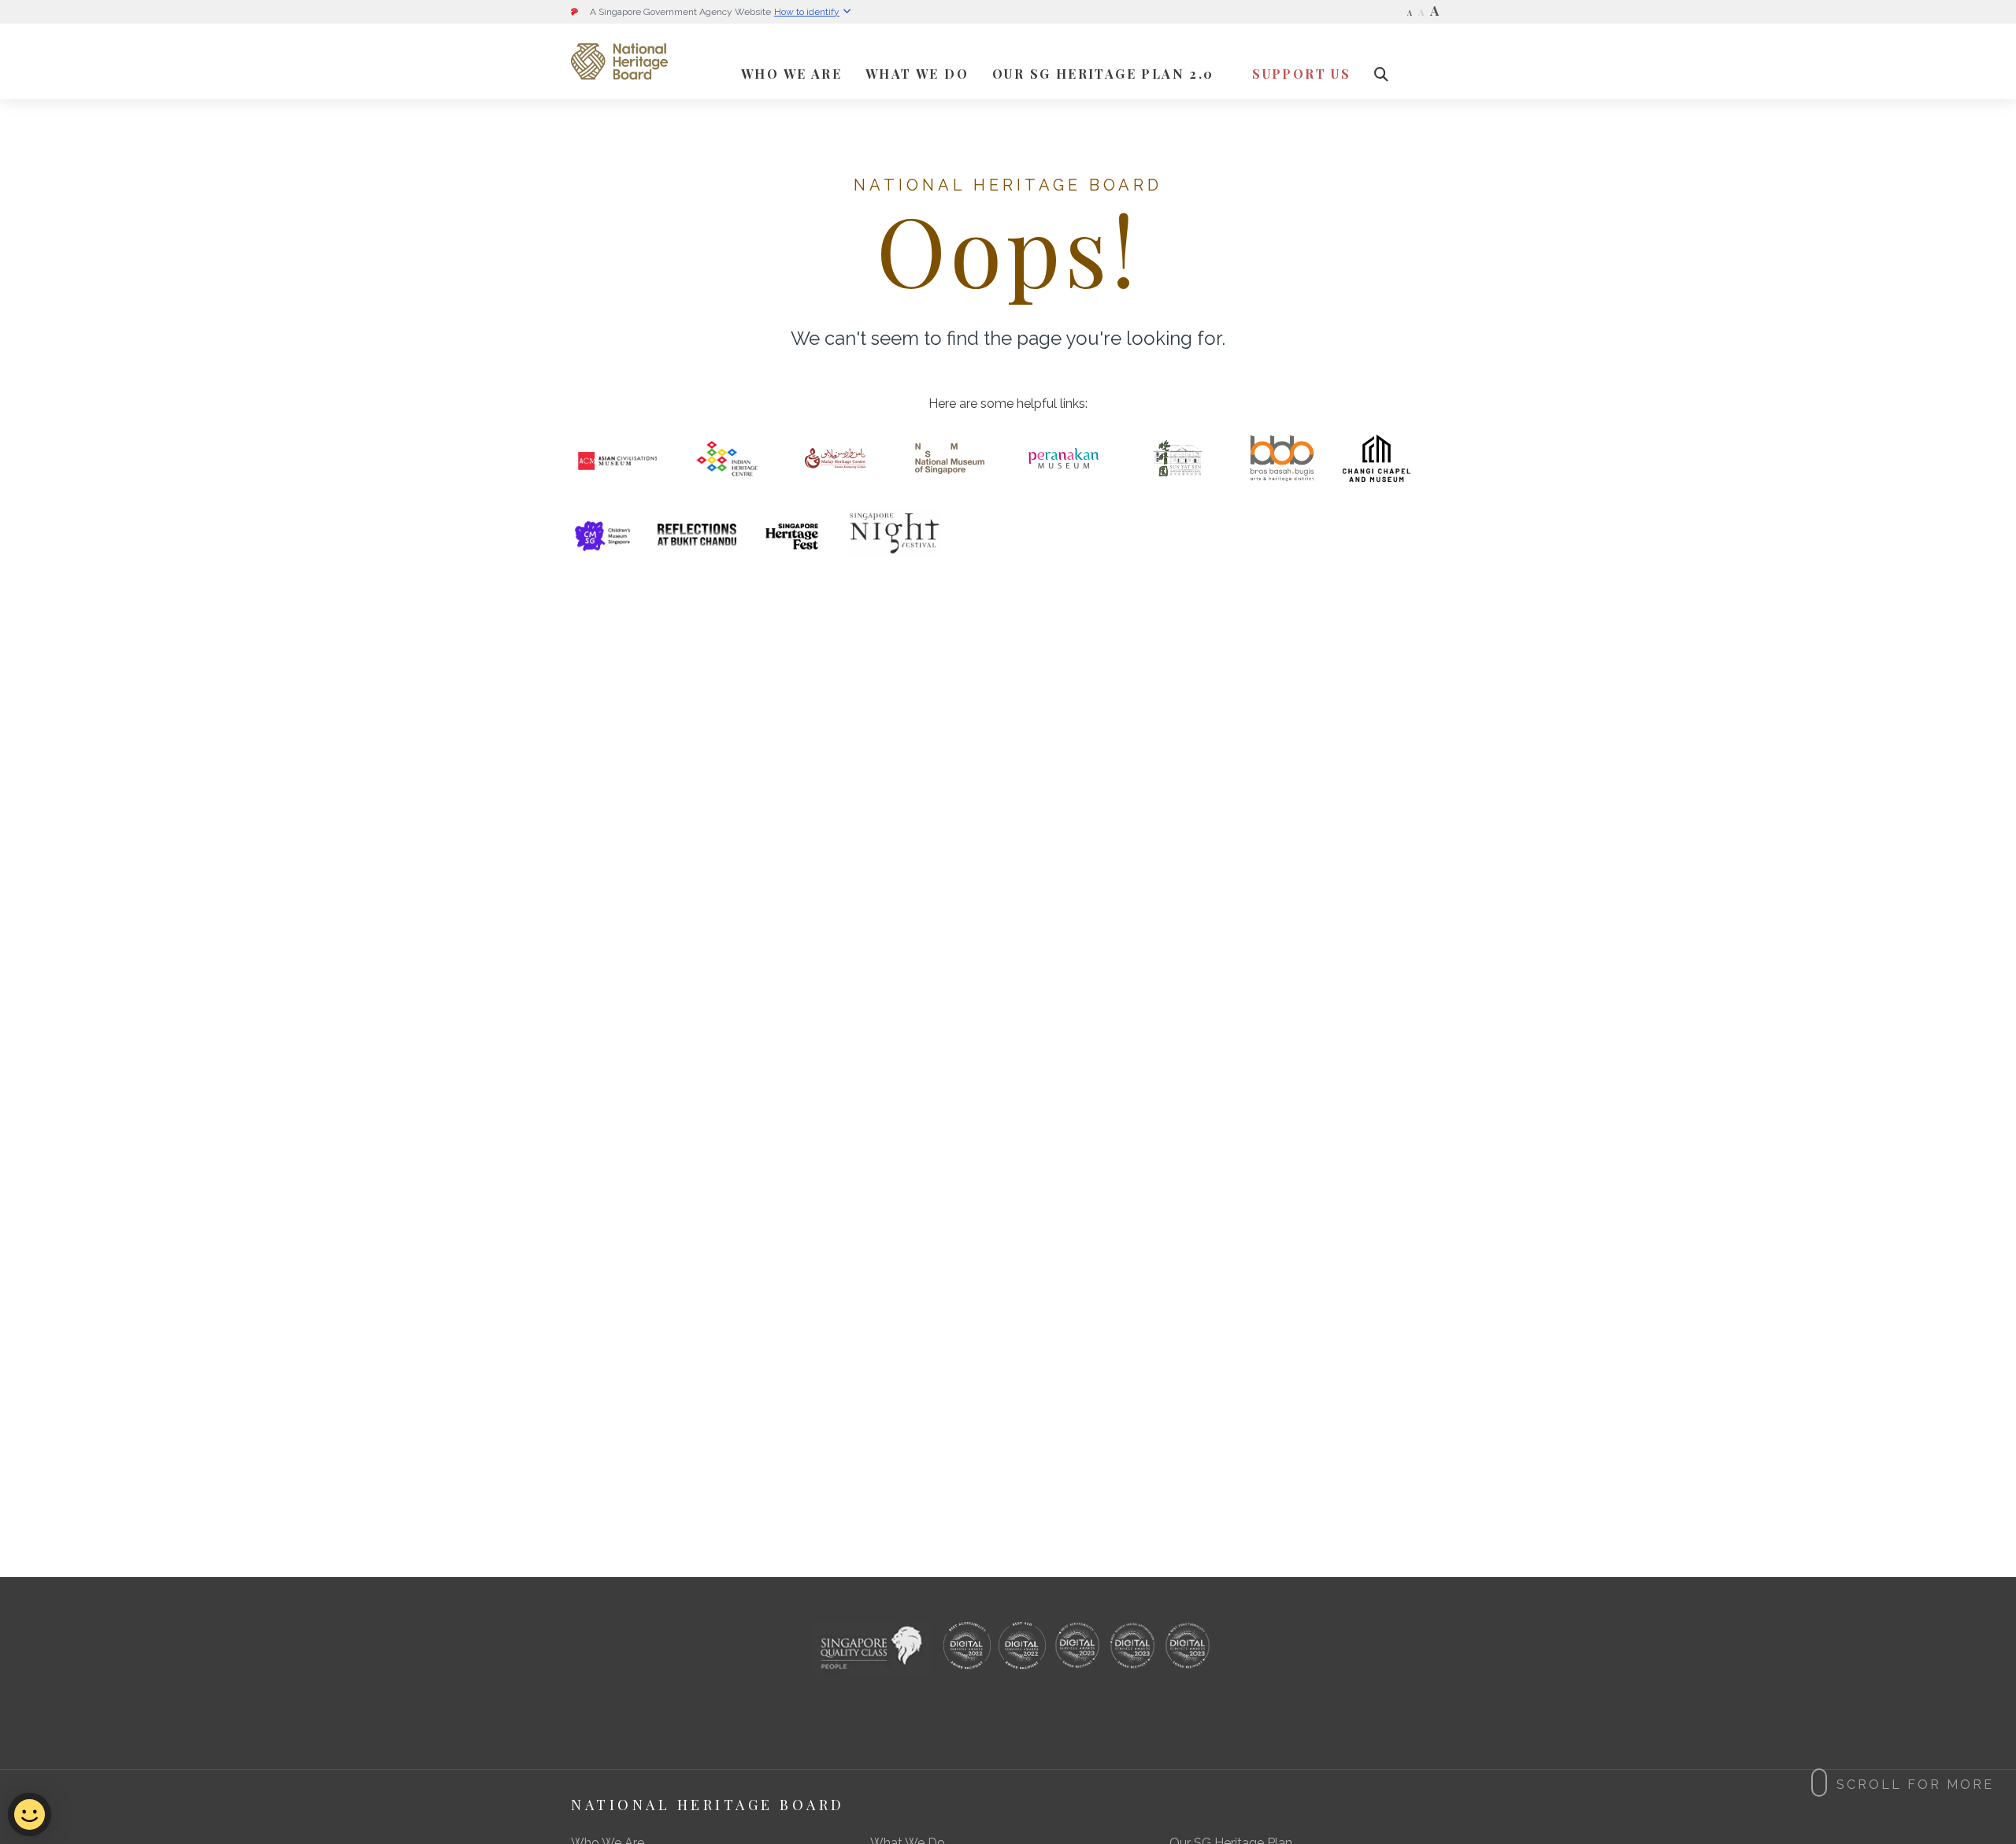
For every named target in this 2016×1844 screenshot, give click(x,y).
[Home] (619, 61)
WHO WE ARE (791, 74)
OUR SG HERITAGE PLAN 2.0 (1103, 74)
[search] (1382, 74)
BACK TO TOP (1017, 1593)
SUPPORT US (1301, 74)
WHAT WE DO (917, 74)
